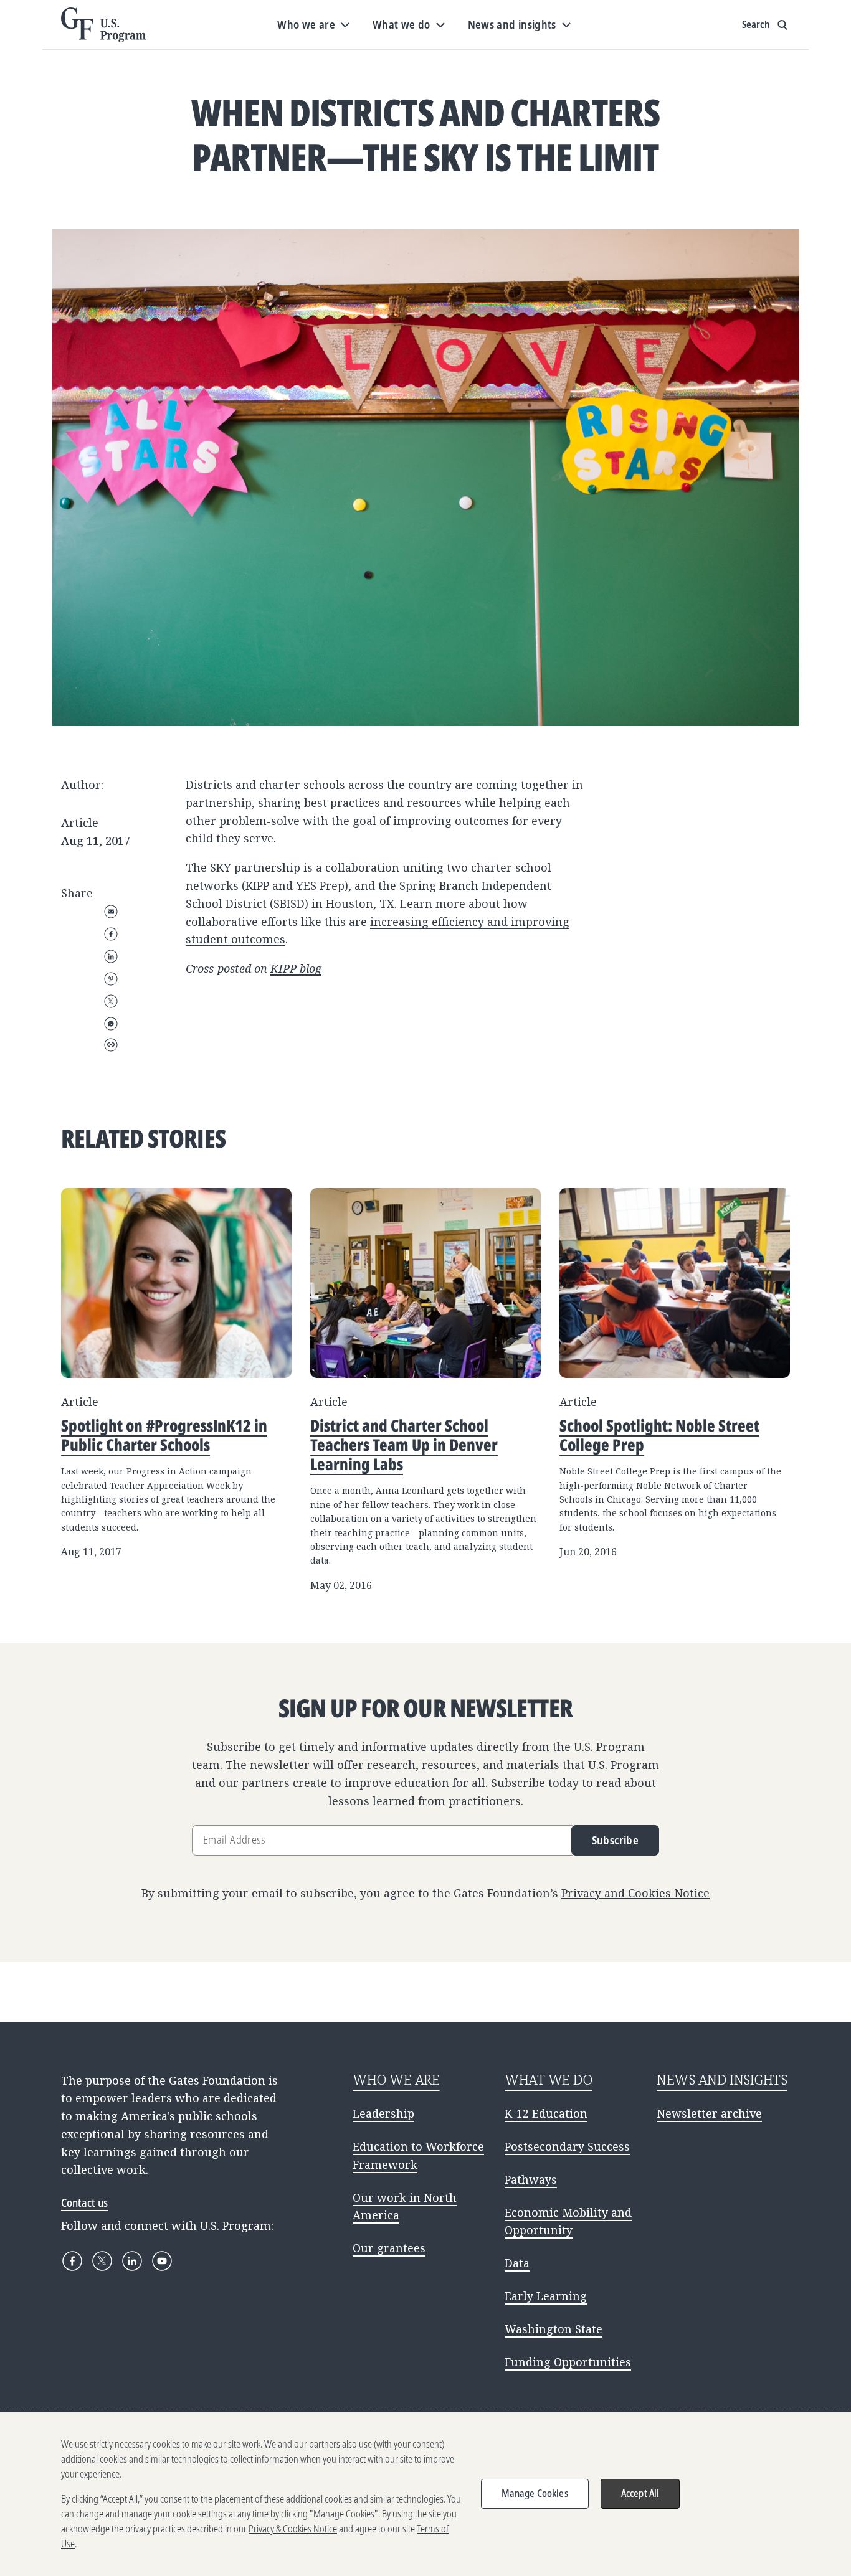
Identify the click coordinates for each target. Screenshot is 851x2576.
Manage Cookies (535, 2493)
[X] (102, 2261)
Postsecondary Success (567, 2146)
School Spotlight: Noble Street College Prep (659, 1435)
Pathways (531, 2179)
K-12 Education (546, 2113)
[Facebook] (72, 2261)
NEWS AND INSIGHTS (722, 2079)
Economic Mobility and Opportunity (568, 2221)
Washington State (554, 2329)
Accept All (640, 2493)
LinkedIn (111, 956)
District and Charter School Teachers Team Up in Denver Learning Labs (404, 1445)
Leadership (383, 2113)
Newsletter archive (709, 2113)
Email (111, 912)
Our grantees (389, 2248)
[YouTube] (162, 2261)
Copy (111, 1045)
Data (517, 2263)
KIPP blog (296, 968)
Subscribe (615, 1840)
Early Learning (546, 2296)
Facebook (111, 934)
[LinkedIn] (132, 2261)
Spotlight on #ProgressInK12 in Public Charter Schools (164, 1435)
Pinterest (111, 979)
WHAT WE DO (549, 2079)
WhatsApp (111, 1024)
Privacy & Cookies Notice (293, 2529)
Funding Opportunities (568, 2362)
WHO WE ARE (396, 2079)
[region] (425, 2494)
